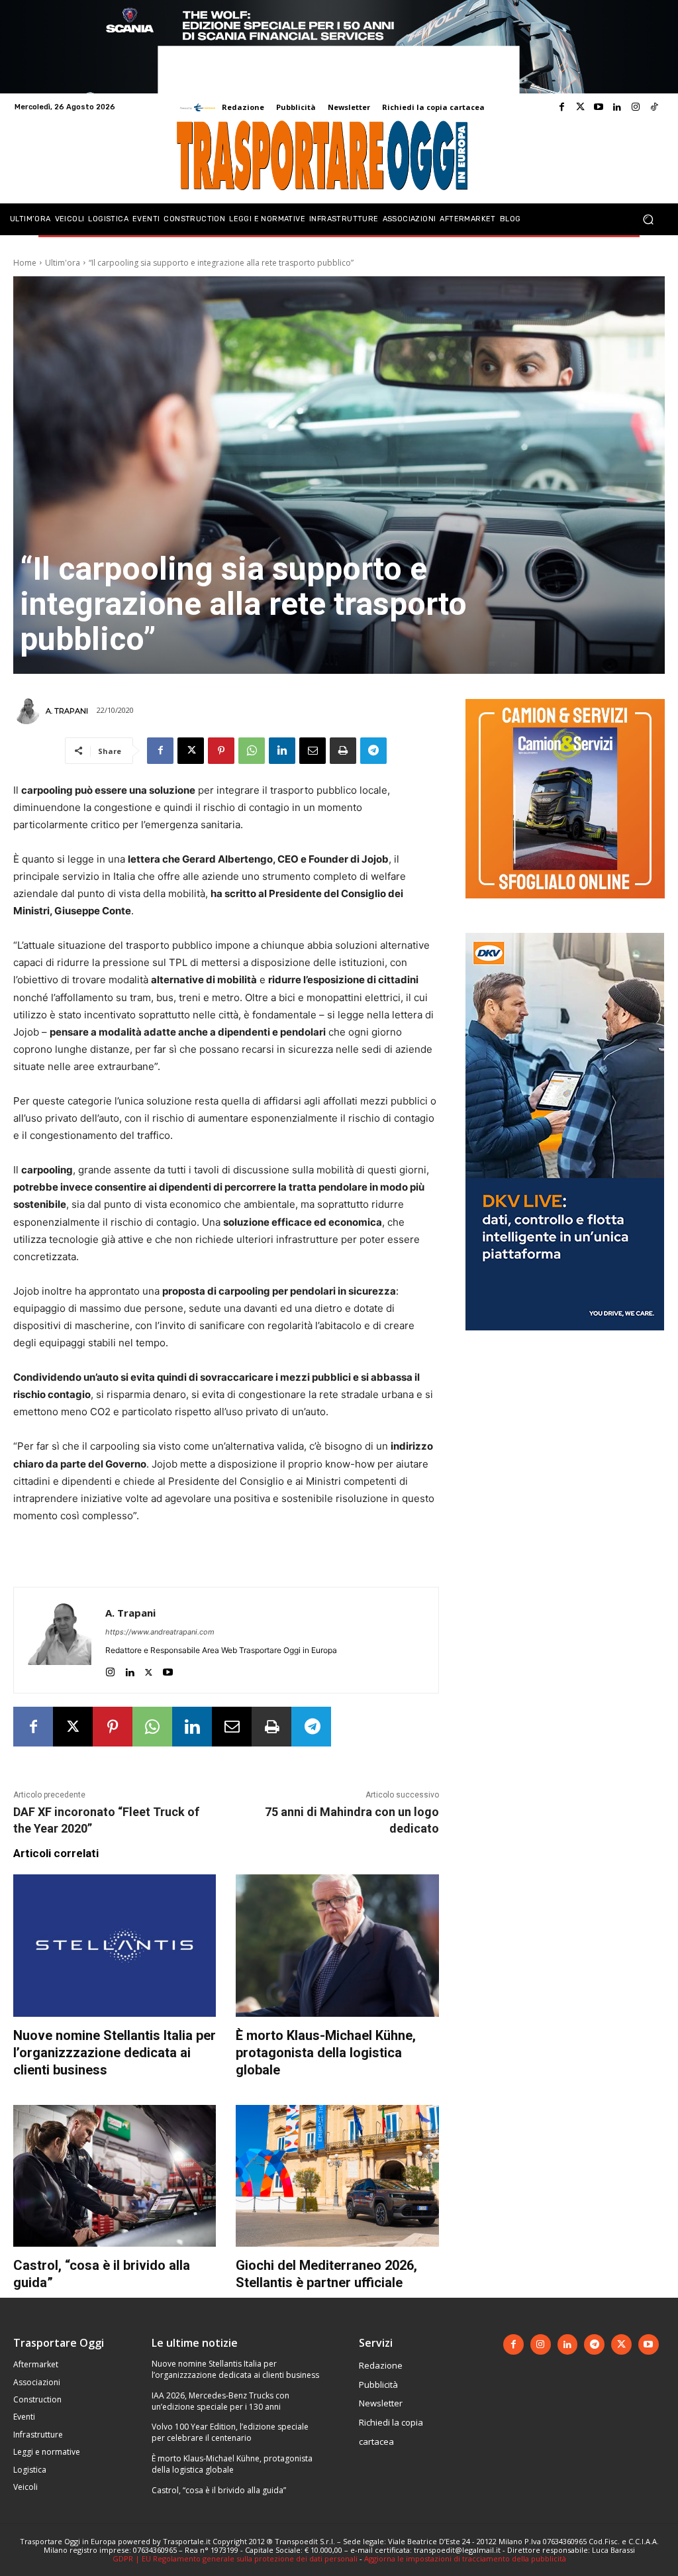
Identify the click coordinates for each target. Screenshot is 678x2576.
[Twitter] (580, 107)
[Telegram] (373, 751)
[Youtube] (599, 107)
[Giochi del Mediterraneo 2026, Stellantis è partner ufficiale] (337, 2176)
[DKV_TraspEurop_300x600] (565, 1341)
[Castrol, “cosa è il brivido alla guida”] (115, 2176)
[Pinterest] (221, 751)
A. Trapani (67, 711)
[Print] (343, 751)
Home (25, 263)
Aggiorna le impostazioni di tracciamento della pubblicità (465, 2558)
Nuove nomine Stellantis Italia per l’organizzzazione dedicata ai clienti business (115, 2053)
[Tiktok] (654, 107)
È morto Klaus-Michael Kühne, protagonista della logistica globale (326, 2053)
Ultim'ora (63, 263)
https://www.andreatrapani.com (160, 1632)
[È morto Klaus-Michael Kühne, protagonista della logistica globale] (337, 1945)
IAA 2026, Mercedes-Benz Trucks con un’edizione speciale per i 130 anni (220, 2401)
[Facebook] (561, 107)
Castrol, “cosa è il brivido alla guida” (219, 2490)
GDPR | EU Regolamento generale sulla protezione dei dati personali (235, 2558)
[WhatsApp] (252, 751)
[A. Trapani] (28, 711)
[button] (648, 219)
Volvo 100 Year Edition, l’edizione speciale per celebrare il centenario (230, 2432)
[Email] (313, 751)
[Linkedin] (617, 107)
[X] (191, 751)
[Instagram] (636, 107)
